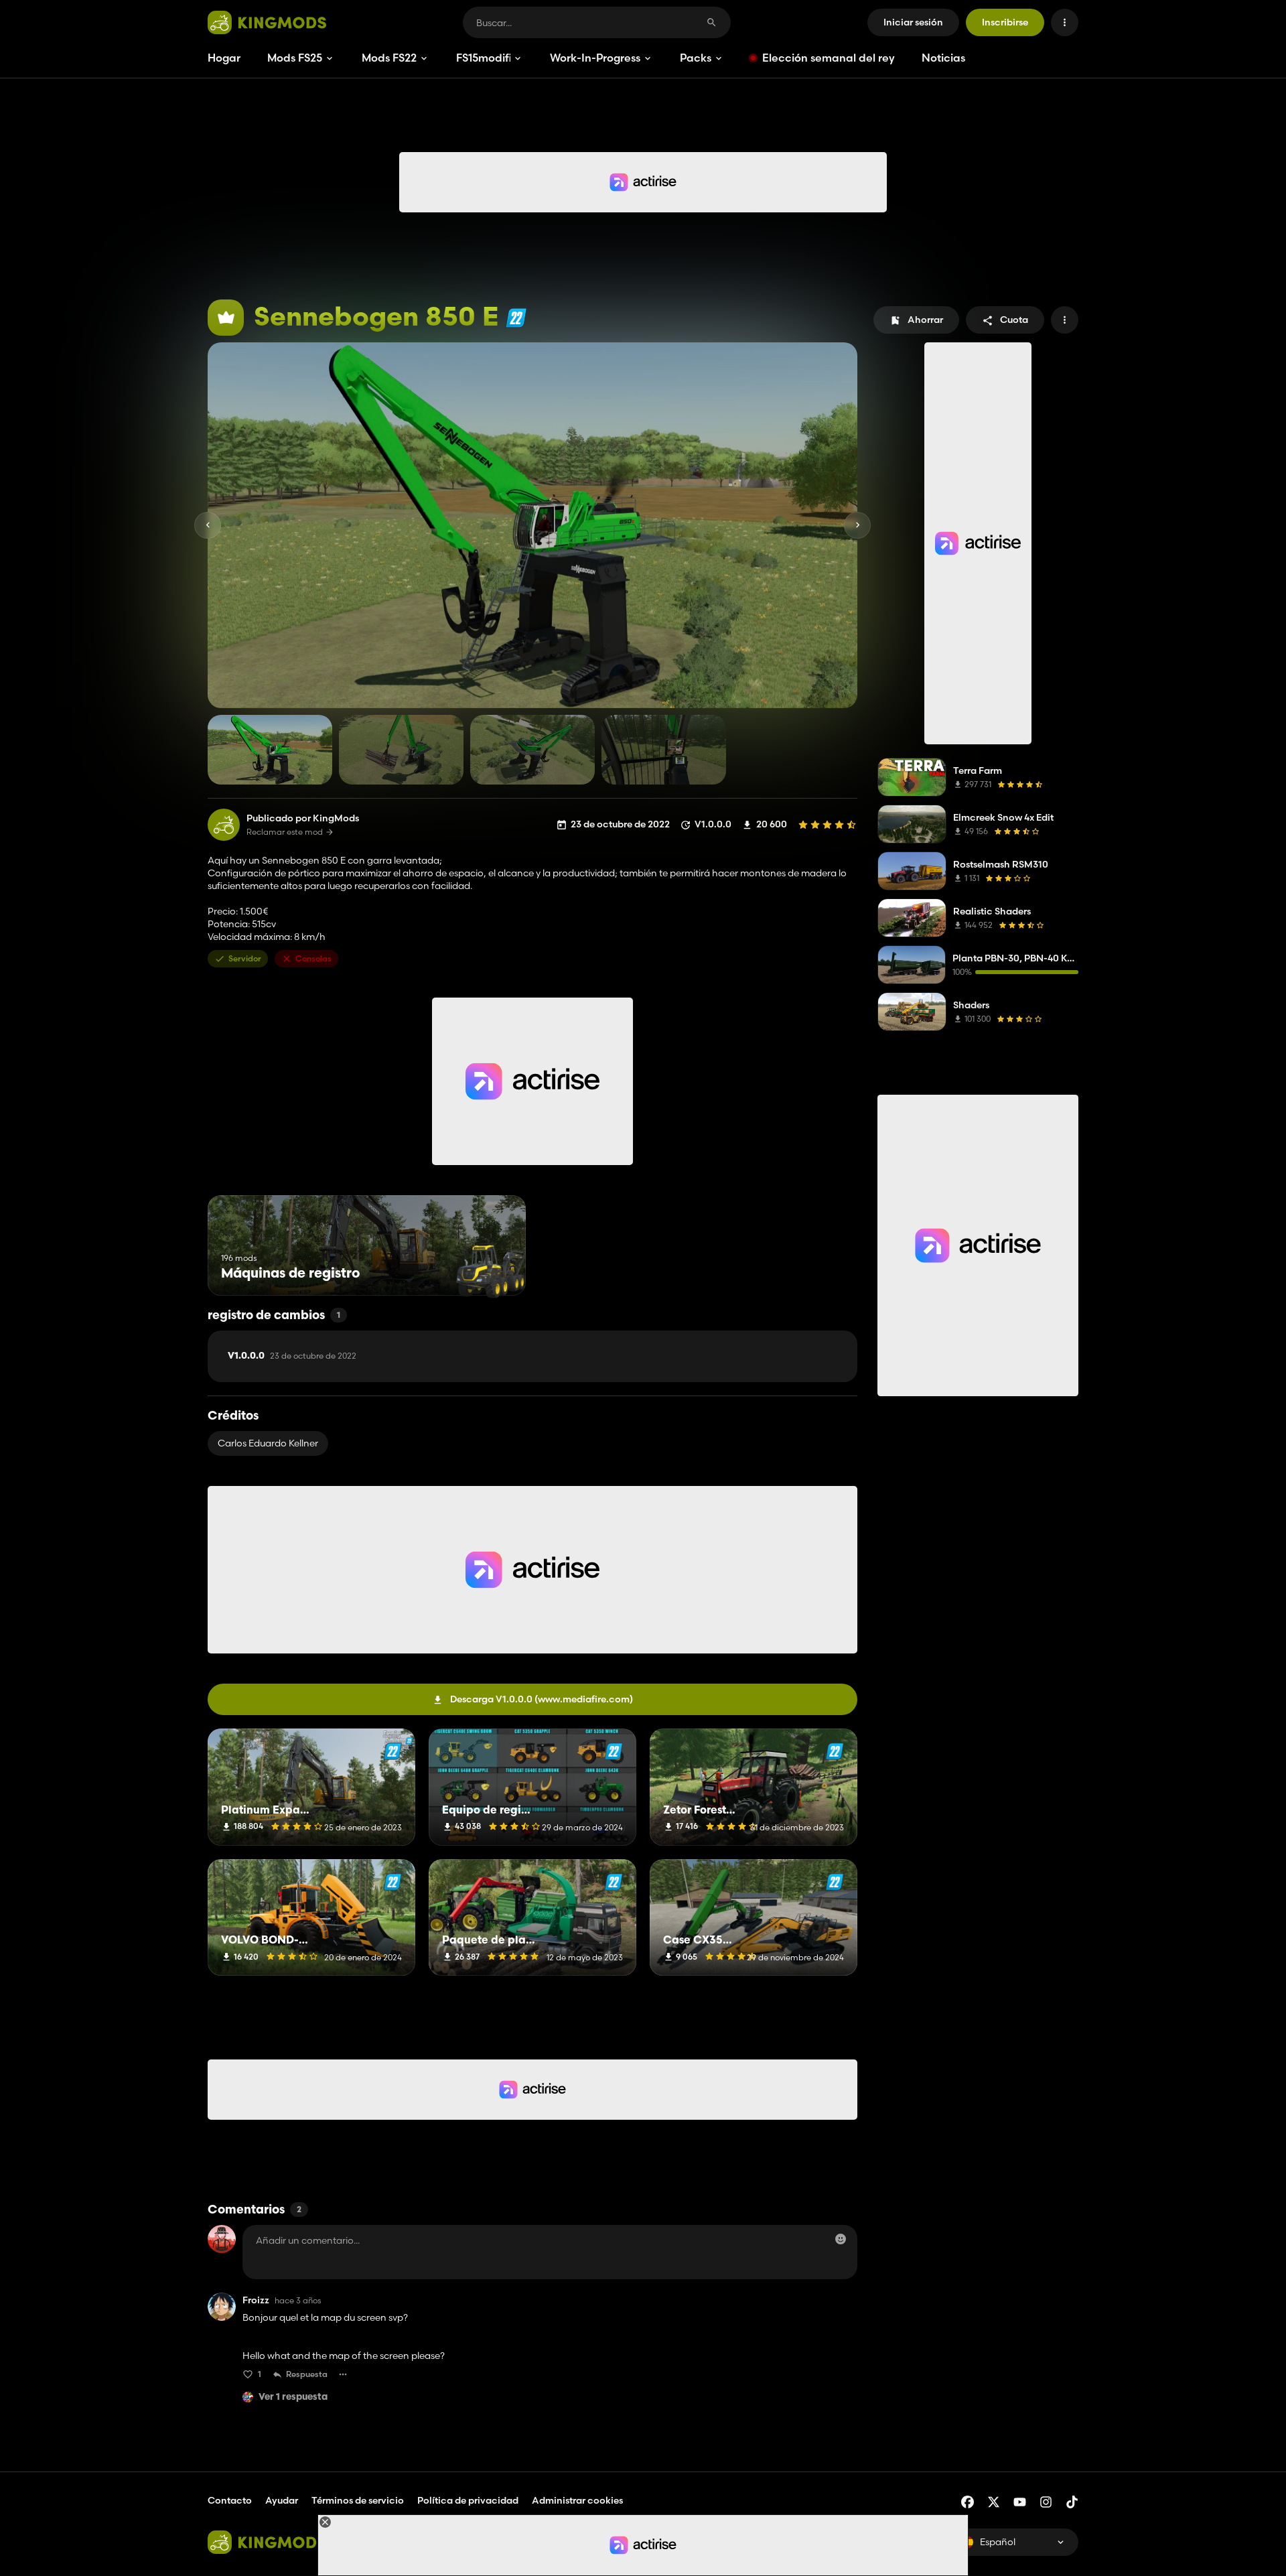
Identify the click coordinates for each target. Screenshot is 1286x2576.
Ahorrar (925, 320)
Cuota (1014, 320)
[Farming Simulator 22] (516, 318)
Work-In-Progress (595, 58)
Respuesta (307, 2374)
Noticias (943, 58)
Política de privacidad (468, 2500)
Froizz (256, 2300)
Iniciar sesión (913, 22)
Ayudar (282, 2500)
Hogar (224, 58)
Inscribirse (1005, 22)
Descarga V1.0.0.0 (542, 1699)
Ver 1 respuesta (293, 2397)
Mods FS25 (295, 58)
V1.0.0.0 (292, 1356)
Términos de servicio (358, 2500)
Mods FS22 (389, 58)
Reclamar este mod (285, 832)
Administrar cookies (577, 2501)
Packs (696, 58)
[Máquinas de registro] (491, 1271)
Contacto (230, 2500)
